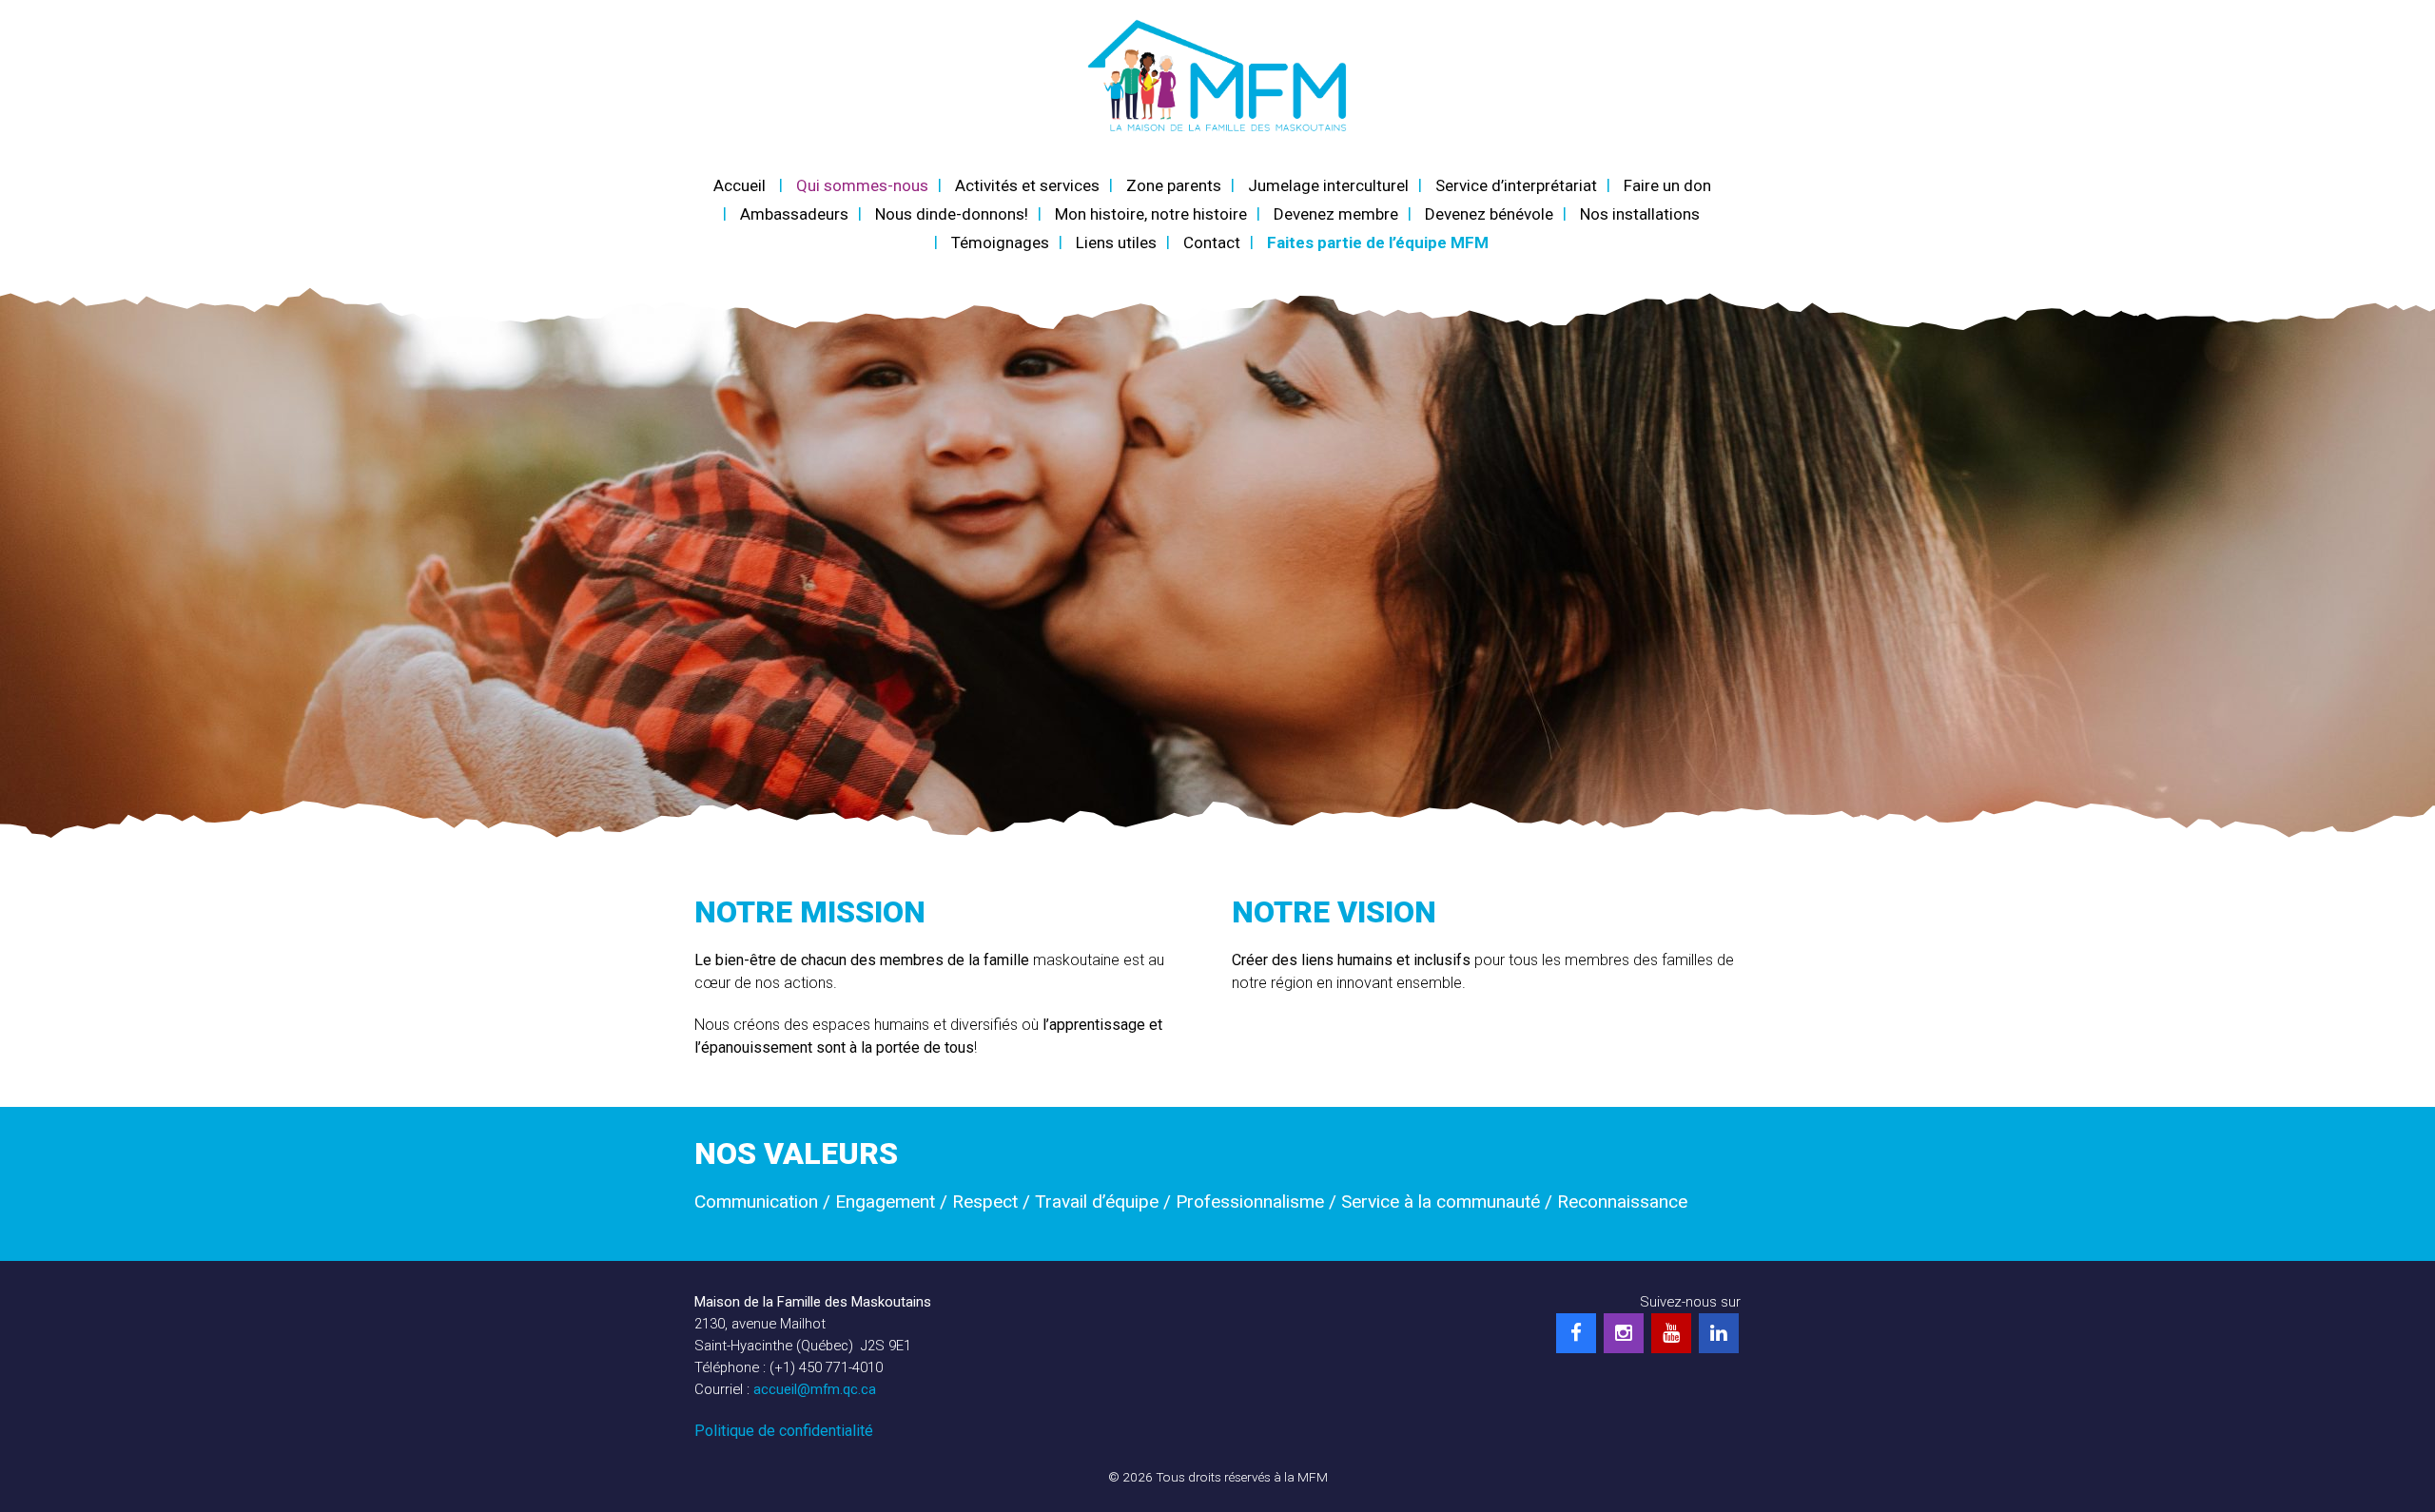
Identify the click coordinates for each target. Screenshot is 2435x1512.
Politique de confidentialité (784, 1431)
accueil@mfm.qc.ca (815, 1389)
